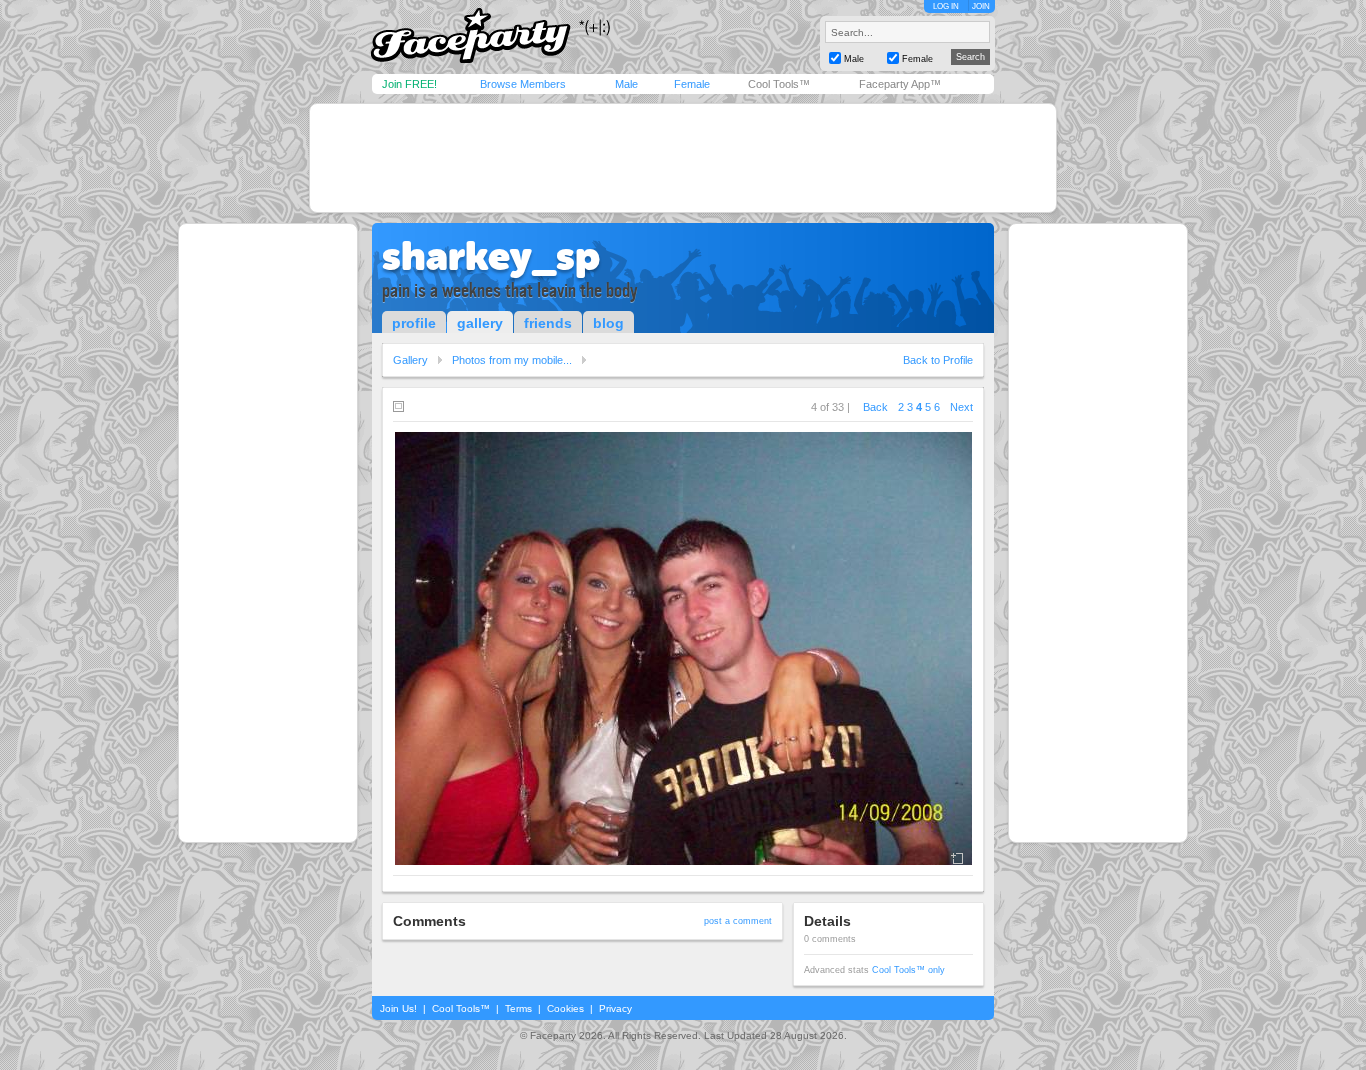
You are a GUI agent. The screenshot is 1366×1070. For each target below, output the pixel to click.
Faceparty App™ (900, 84)
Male (626, 84)
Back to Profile (938, 360)
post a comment (738, 921)
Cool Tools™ (779, 84)
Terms (518, 1008)
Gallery (410, 360)
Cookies (565, 1008)
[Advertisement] (683, 158)
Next (961, 407)
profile (414, 323)
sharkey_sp (491, 256)
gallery (480, 323)
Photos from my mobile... (512, 360)
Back (875, 407)
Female (692, 84)
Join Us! (398, 1008)
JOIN (981, 6)
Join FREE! (409, 84)
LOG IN (946, 6)
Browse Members (523, 84)
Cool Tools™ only (908, 970)
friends (548, 323)
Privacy (615, 1008)
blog (608, 323)
